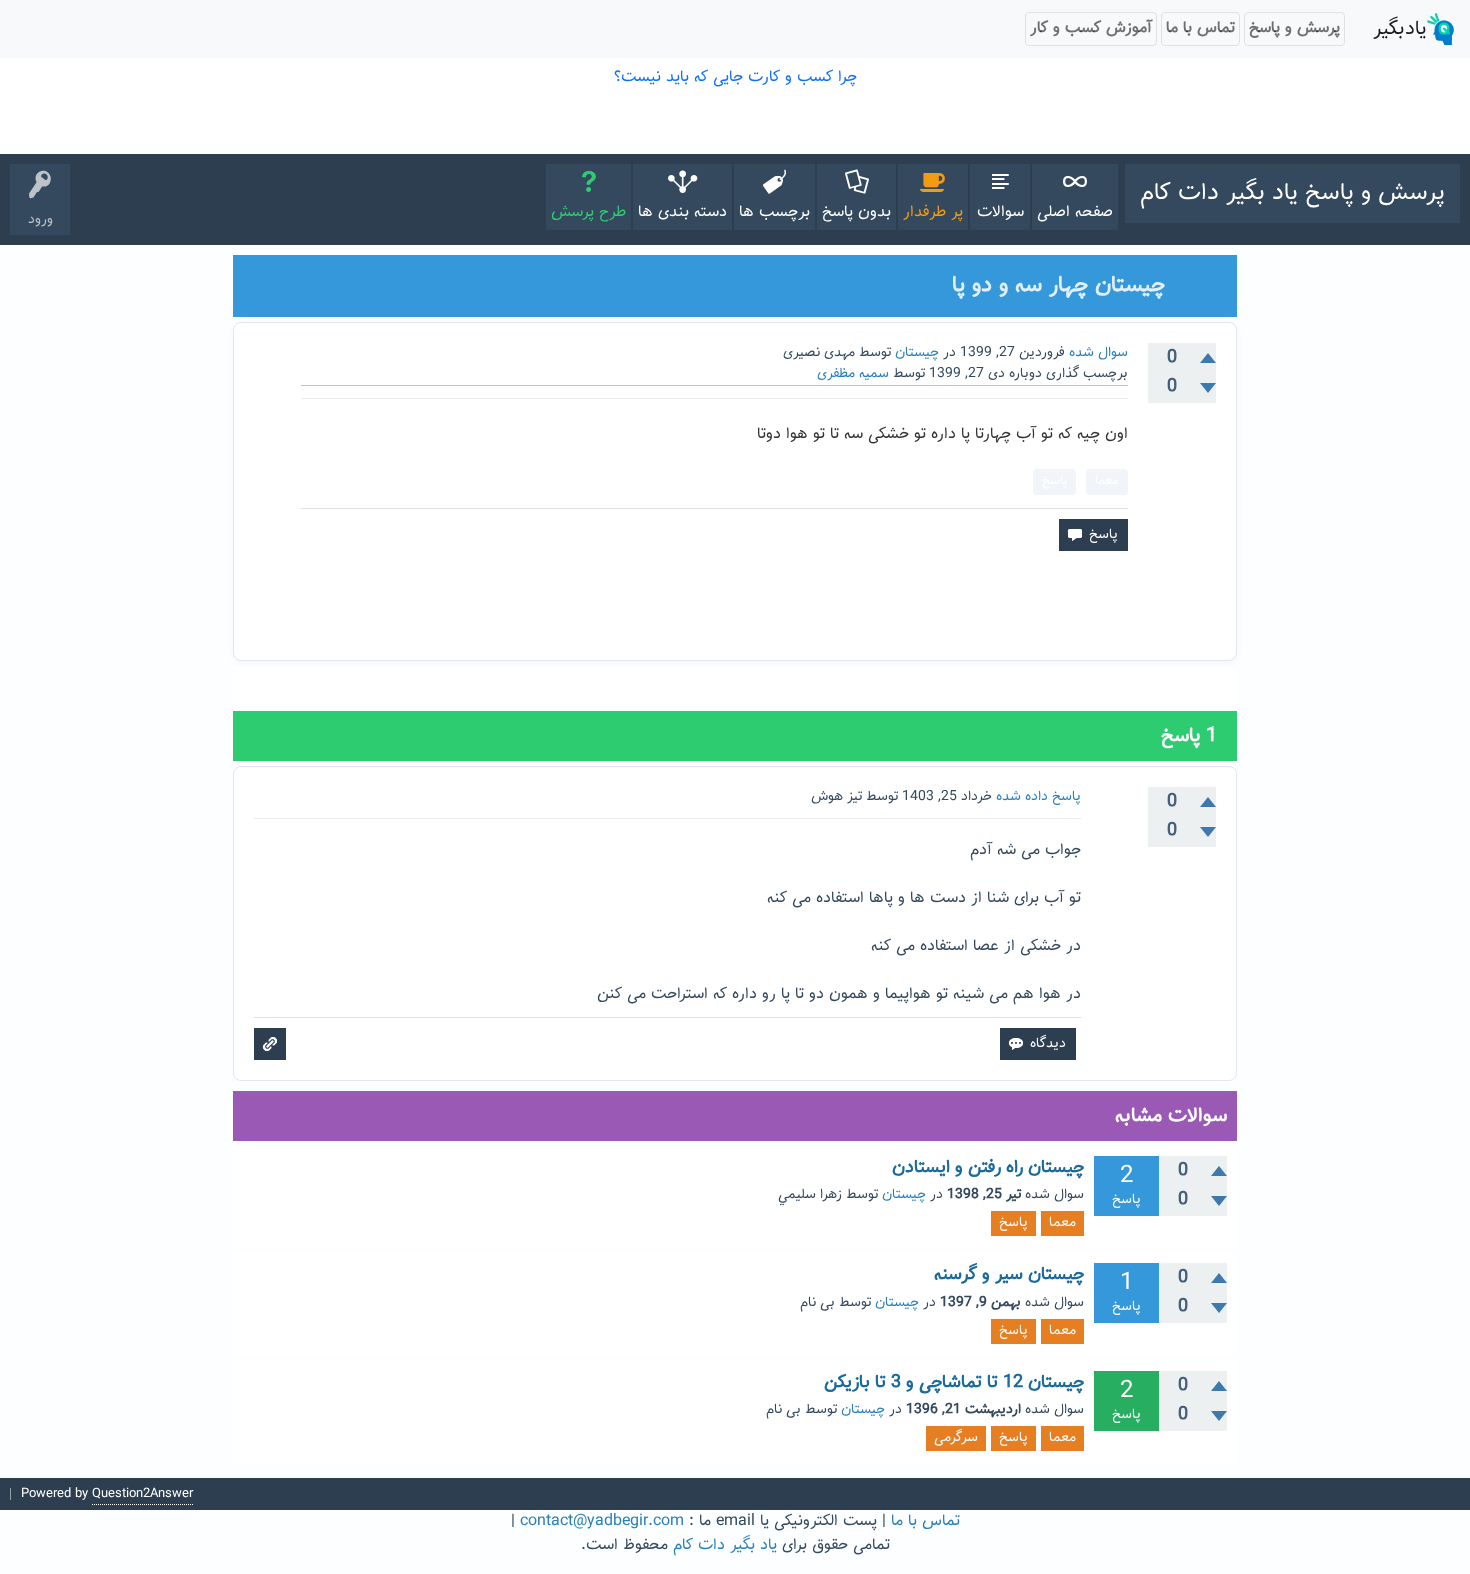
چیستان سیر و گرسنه (1009, 1275)
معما (1107, 481)
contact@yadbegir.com (602, 1521)
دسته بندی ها (682, 212)
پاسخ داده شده (1038, 797)
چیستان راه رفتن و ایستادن (988, 1168)
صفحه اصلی (1075, 212)
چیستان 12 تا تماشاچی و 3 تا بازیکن (954, 1383)
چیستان (917, 353)
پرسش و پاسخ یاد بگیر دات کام (1292, 193)
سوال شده (1098, 353)
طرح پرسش (588, 212)
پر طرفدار (933, 212)
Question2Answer (142, 1494)
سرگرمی (956, 1438)
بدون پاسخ (856, 212)
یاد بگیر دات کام (725, 1545)
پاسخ (1054, 481)
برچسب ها (774, 212)
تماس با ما (925, 1521)
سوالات (1000, 212)
